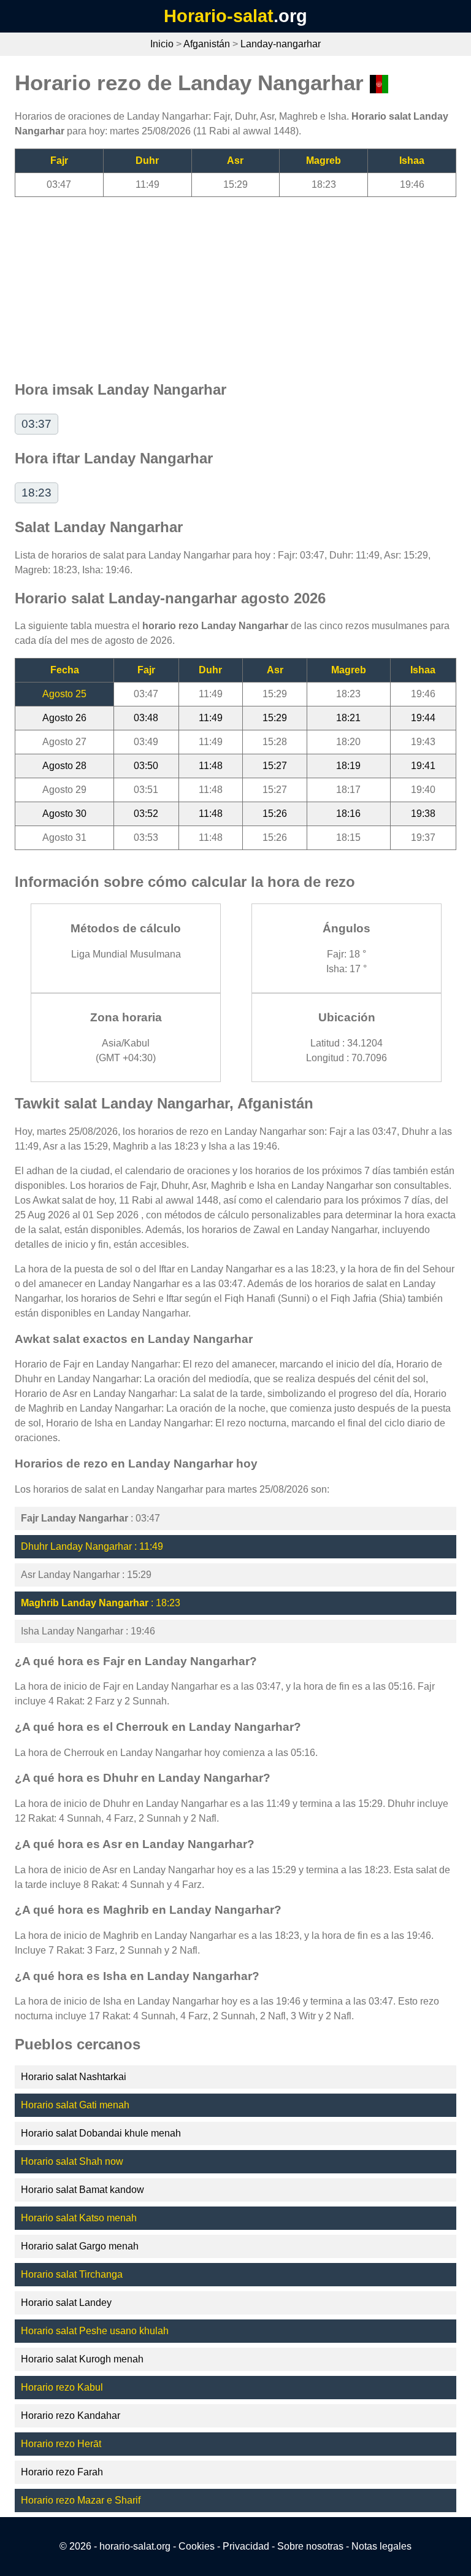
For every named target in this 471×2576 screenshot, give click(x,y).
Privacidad (246, 2546)
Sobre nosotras (310, 2546)
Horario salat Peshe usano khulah (95, 2331)
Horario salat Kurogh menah (82, 2359)
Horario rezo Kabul (62, 2387)
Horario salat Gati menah (75, 2105)
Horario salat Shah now (72, 2161)
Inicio (162, 44)
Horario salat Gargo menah (80, 2246)
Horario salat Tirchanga (72, 2274)
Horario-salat (219, 16)
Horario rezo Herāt (61, 2444)
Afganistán (207, 44)
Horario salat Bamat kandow (82, 2190)
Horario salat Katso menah (79, 2218)
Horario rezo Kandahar (71, 2415)
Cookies (197, 2546)
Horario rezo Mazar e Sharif (81, 2500)
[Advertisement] (235, 283)
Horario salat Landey (66, 2303)
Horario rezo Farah (62, 2472)
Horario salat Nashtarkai (74, 2077)
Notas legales (381, 2546)
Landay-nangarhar (281, 44)
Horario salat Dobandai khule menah (101, 2133)
